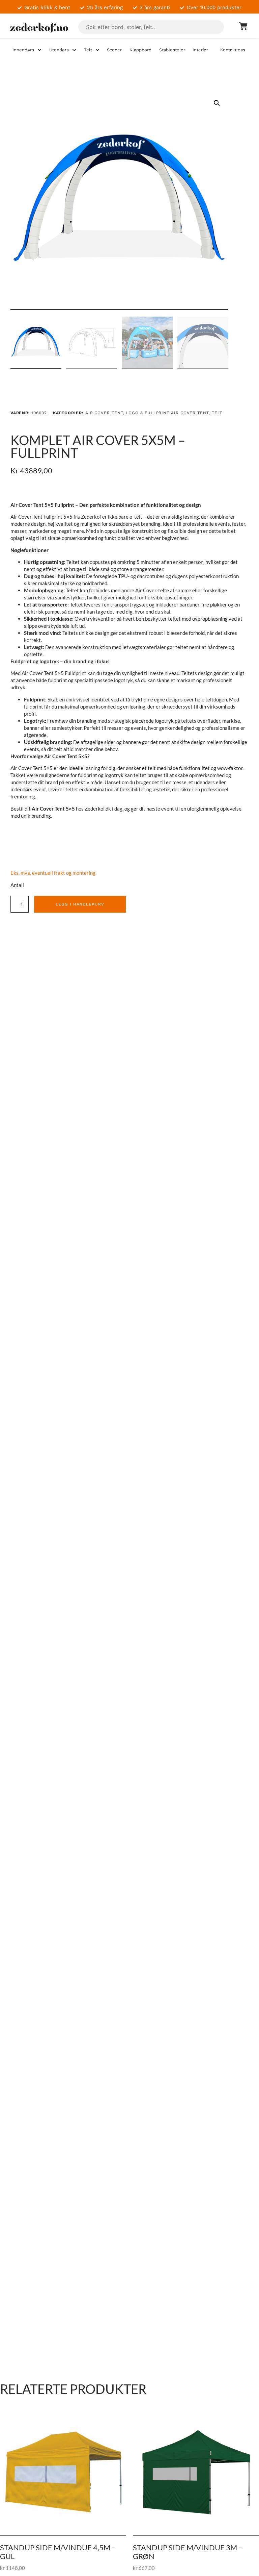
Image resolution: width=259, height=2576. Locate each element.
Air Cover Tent (104, 413)
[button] (217, 103)
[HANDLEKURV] (240, 26)
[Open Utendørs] (74, 50)
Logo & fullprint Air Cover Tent (167, 413)
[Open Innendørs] (39, 50)
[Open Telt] (97, 50)
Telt (217, 413)
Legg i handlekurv (80, 904)
